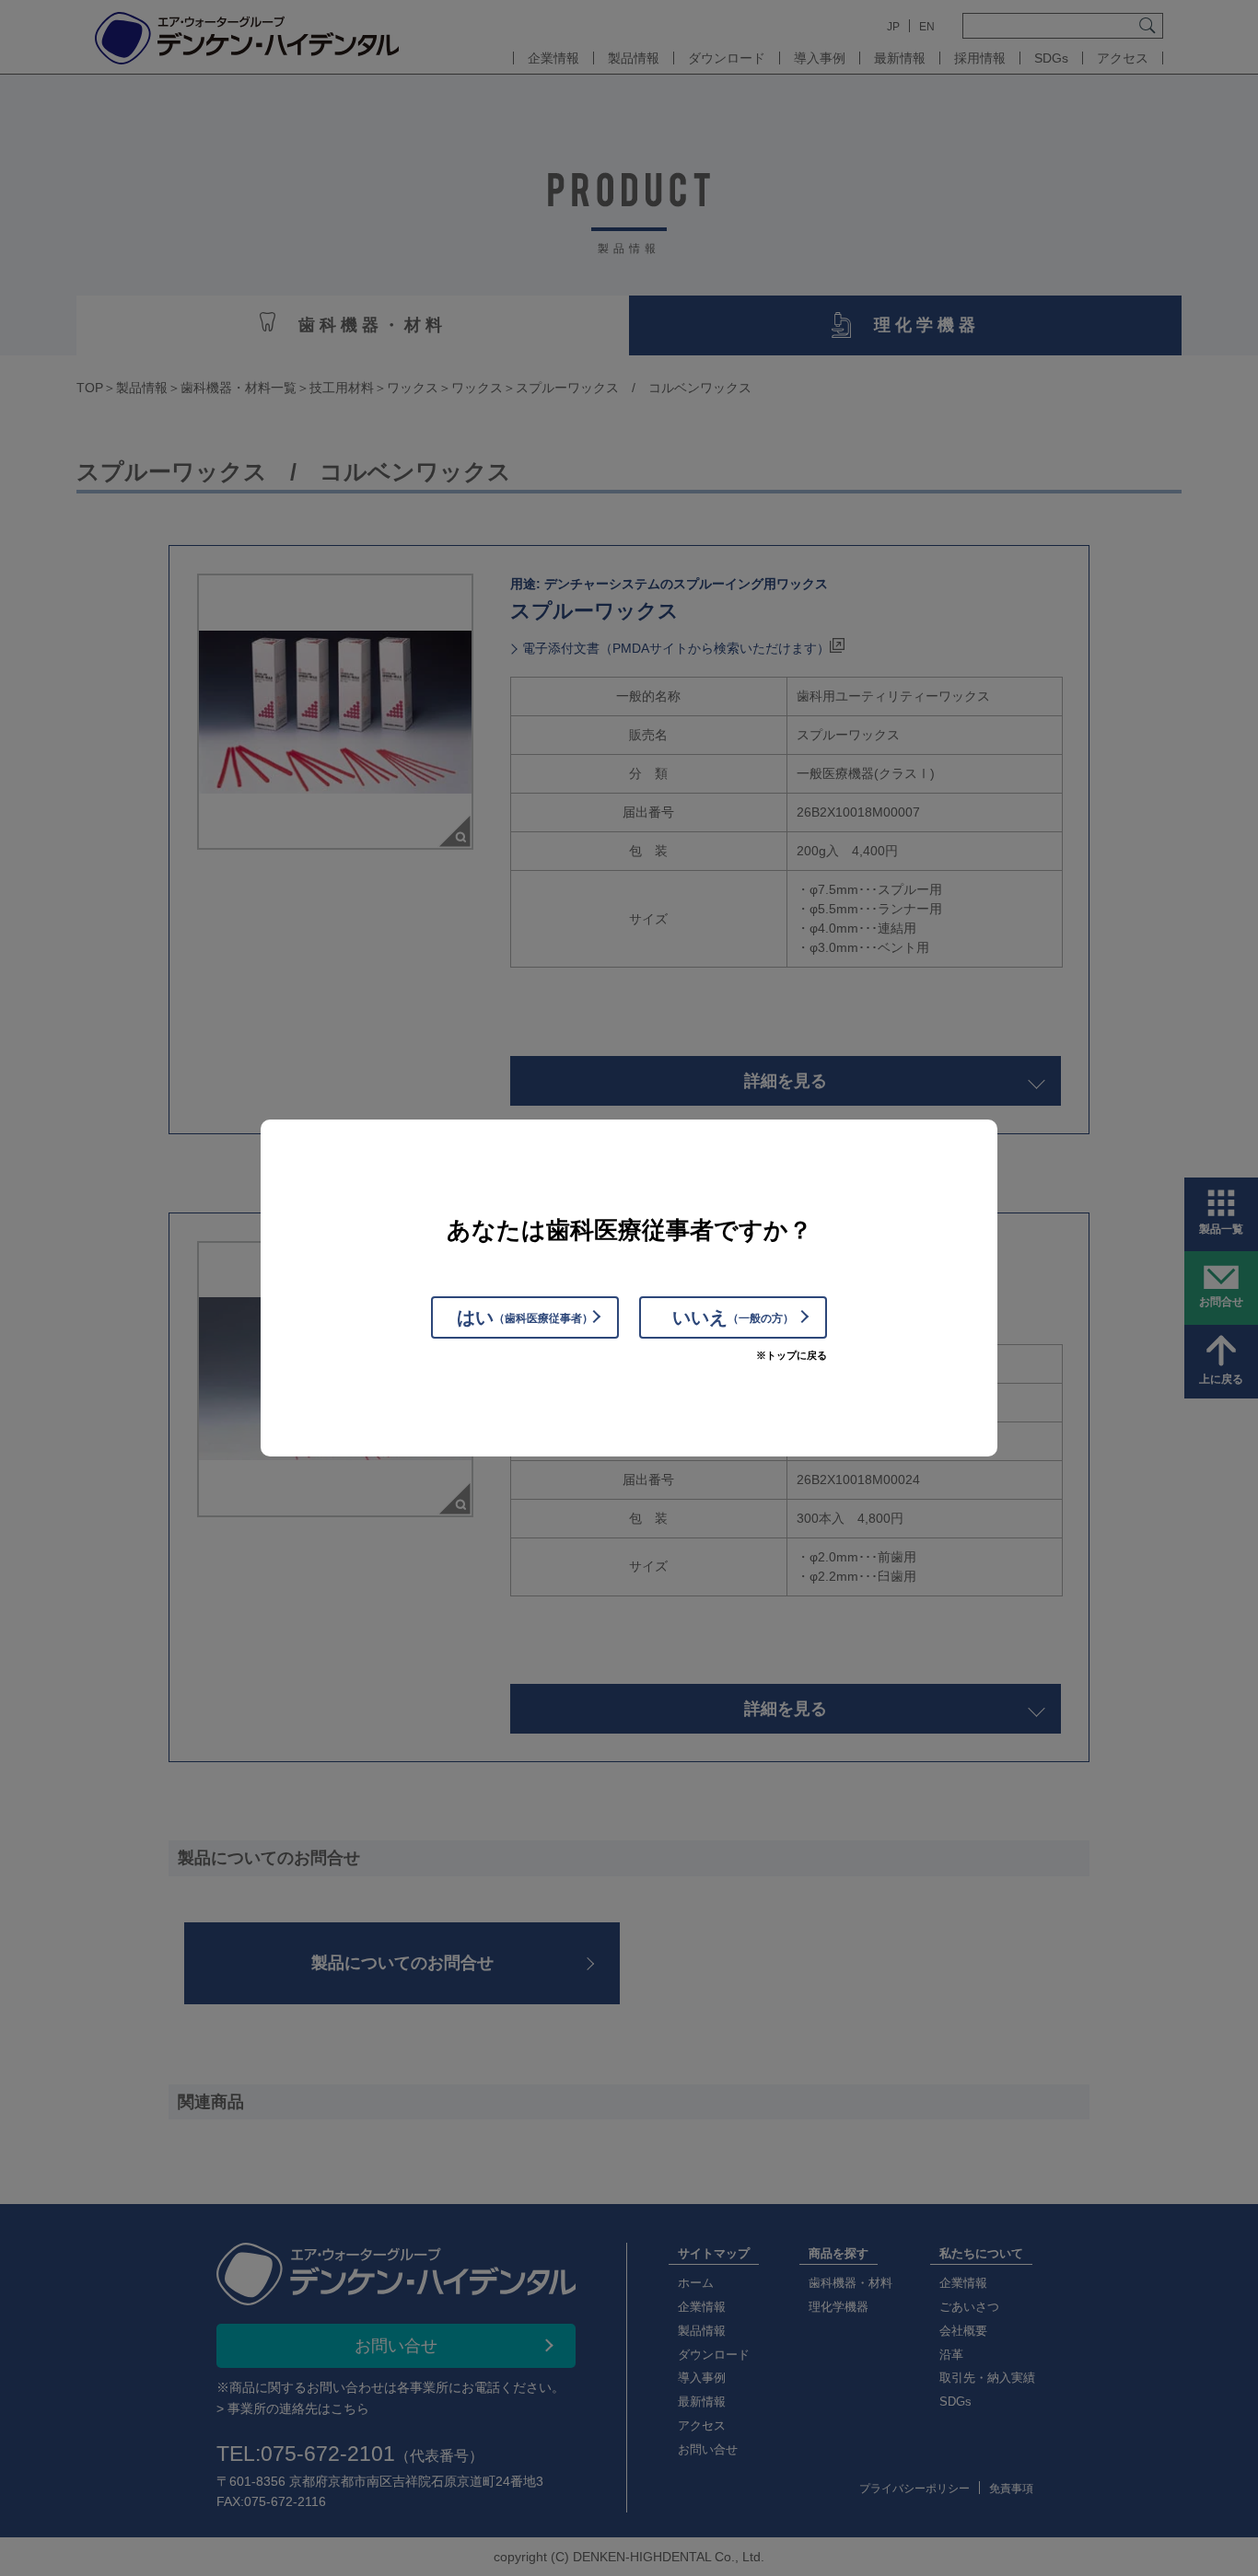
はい (525, 1317)
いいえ (733, 1317)
